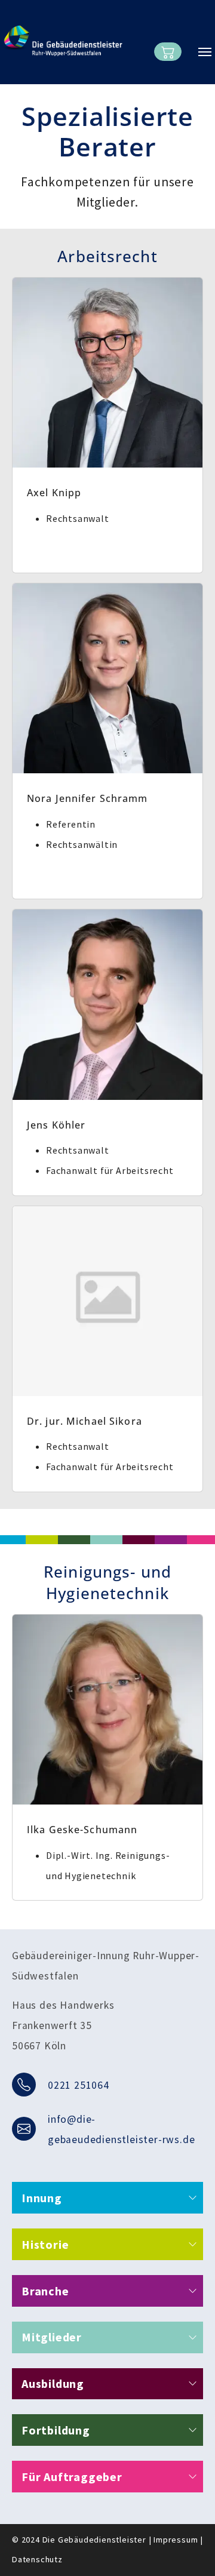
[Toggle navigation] (205, 52)
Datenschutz (37, 2559)
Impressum (176, 2540)
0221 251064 (79, 2085)
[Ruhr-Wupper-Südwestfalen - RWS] (63, 41)
